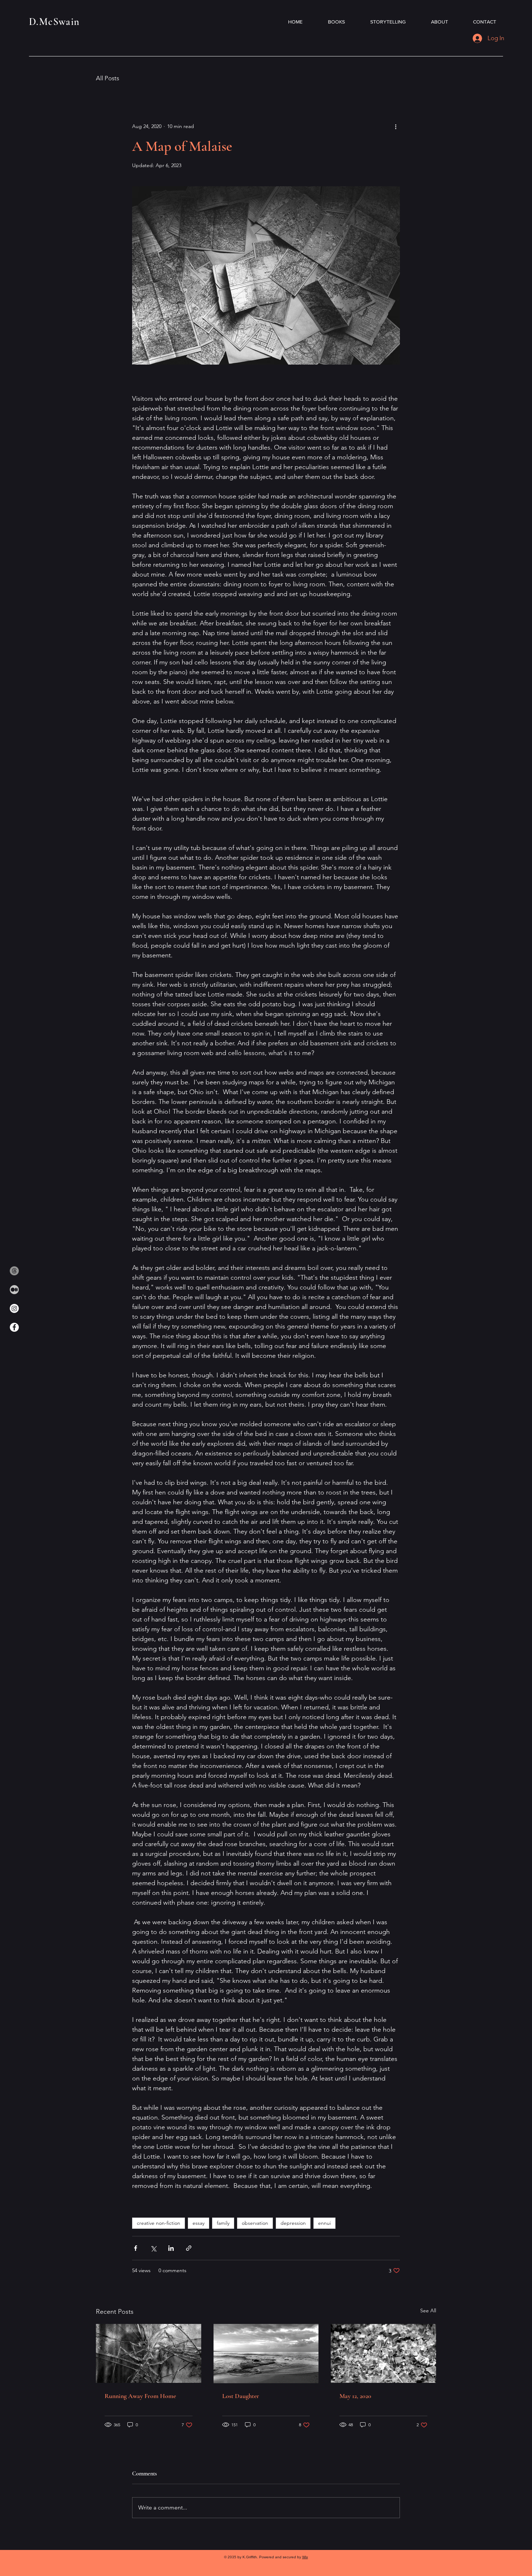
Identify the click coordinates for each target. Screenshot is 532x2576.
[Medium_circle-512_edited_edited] (14, 1290)
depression (293, 2223)
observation (255, 2223)
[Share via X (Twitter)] (153, 2248)
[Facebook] (14, 1327)
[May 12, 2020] (383, 2353)
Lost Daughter (241, 2396)
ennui (324, 2223)
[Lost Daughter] (266, 2354)
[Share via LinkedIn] (171, 2248)
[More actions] (396, 126)
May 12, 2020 (355, 2396)
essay (199, 2223)
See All (428, 2311)
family (223, 2223)
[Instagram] (14, 1308)
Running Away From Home (140, 2396)
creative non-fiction (159, 2223)
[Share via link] (189, 2248)
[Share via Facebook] (136, 2248)
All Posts (107, 78)
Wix (305, 2557)
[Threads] (14, 1271)
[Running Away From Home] (149, 2353)
